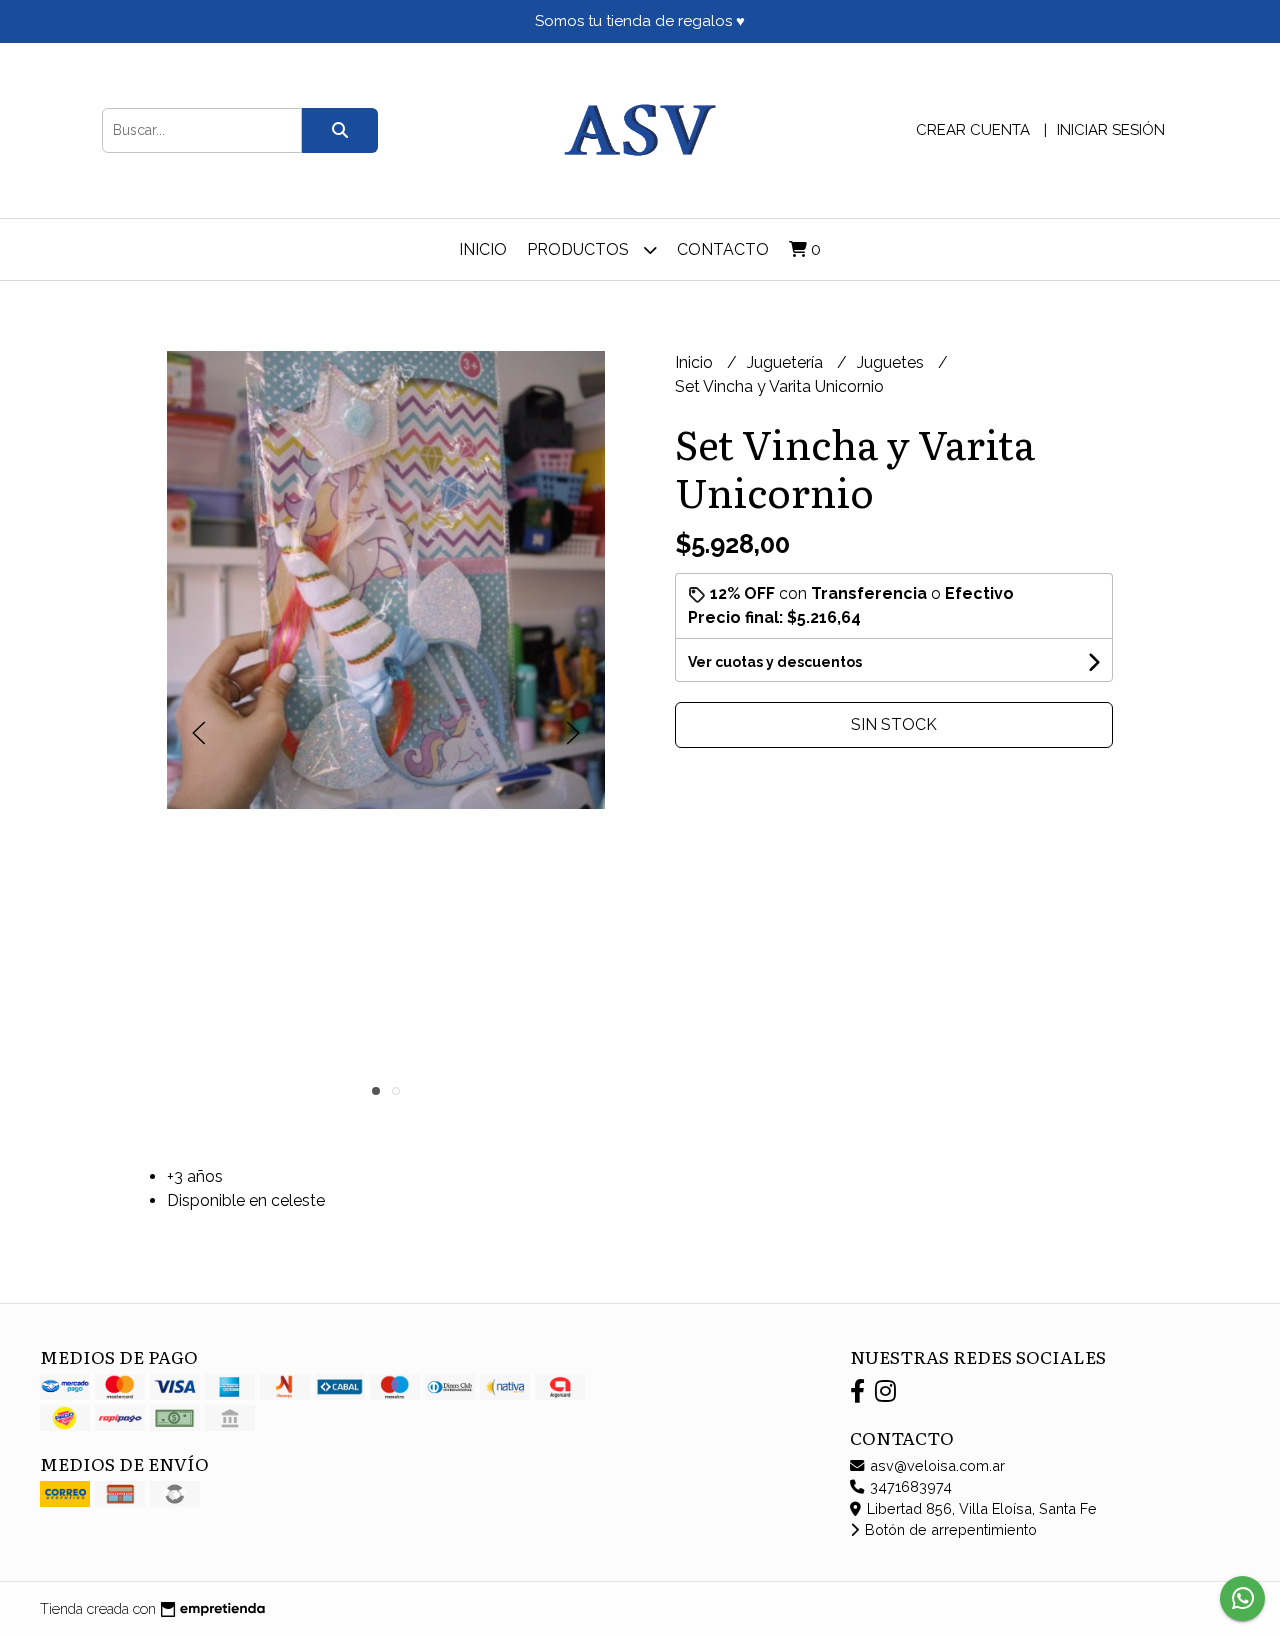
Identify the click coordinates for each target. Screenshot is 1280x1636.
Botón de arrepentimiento (949, 1529)
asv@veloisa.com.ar (935, 1465)
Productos (580, 249)
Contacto (723, 249)
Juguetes (892, 362)
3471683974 (909, 1486)
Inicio (483, 249)
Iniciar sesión (1111, 130)
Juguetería (787, 362)
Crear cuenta (973, 130)
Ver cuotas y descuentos (775, 662)
